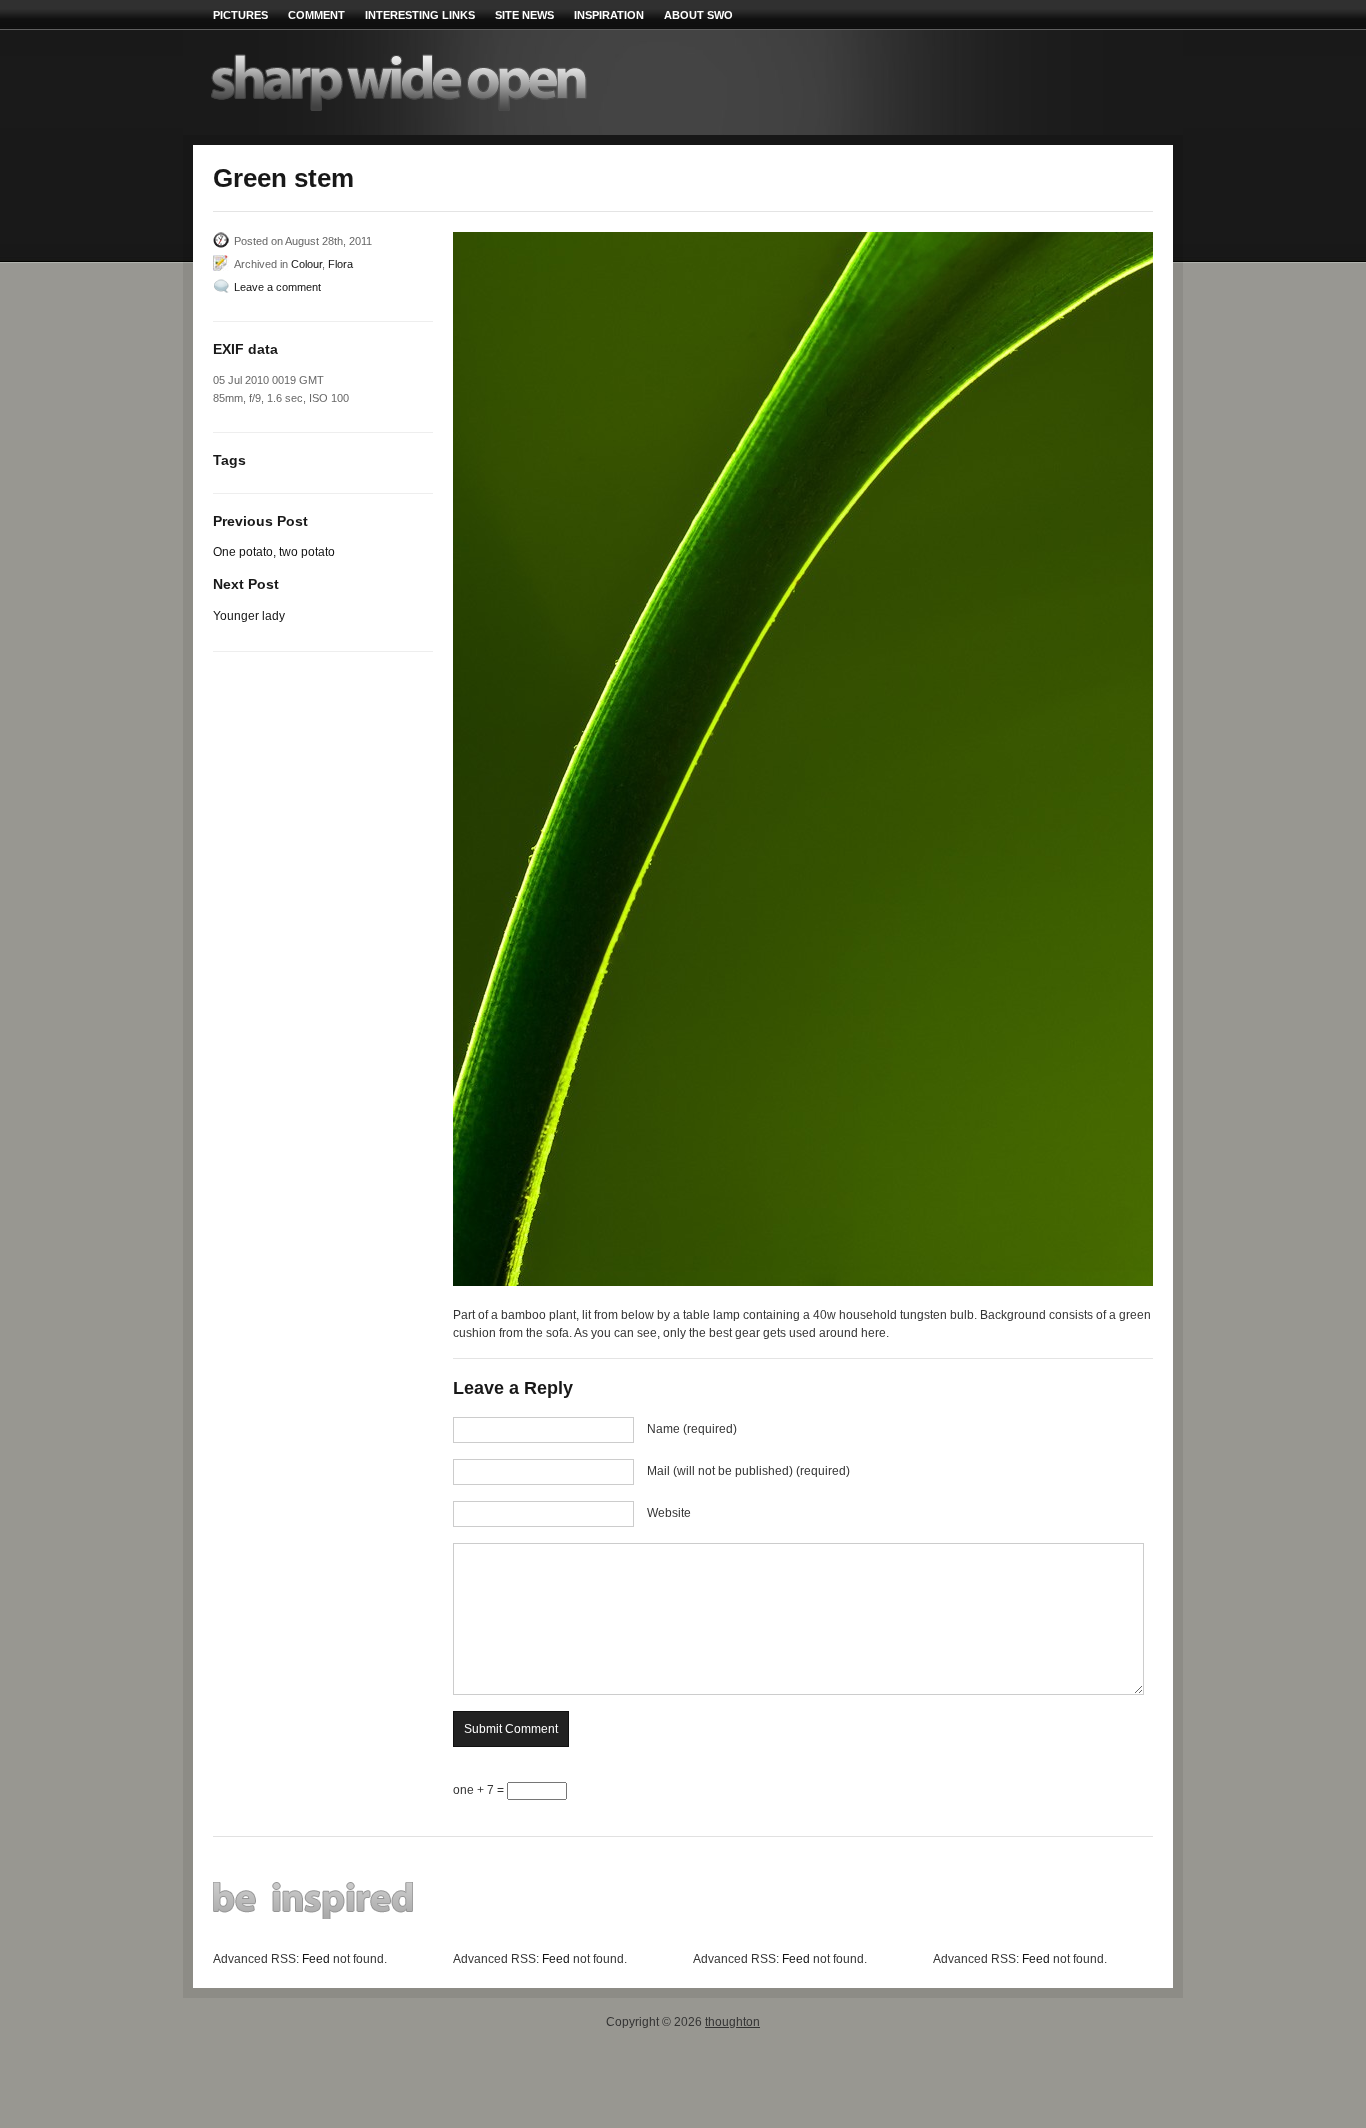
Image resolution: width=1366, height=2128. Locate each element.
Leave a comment (277, 287)
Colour (306, 264)
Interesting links (420, 15)
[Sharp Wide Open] (453, 114)
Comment (316, 15)
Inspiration (609, 15)
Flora (340, 264)
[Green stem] (803, 759)
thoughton (732, 2022)
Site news (524, 15)
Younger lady (249, 616)
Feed (316, 1959)
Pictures (240, 15)
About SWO (698, 15)
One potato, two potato (274, 552)
